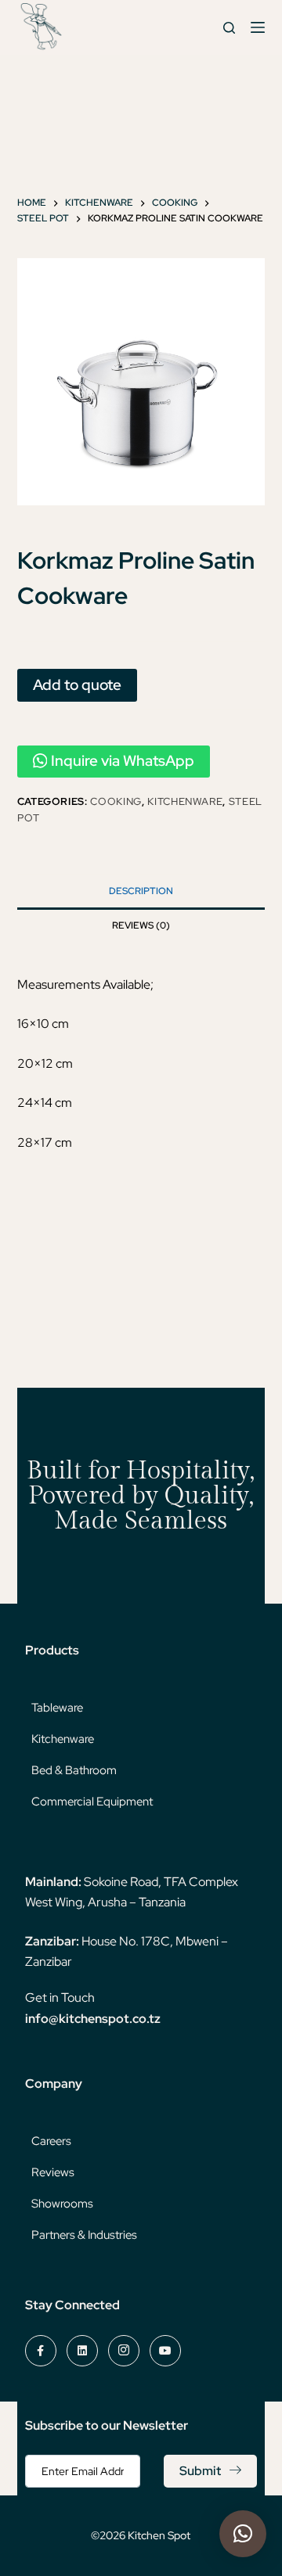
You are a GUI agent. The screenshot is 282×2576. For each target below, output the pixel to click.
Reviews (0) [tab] (141, 925)
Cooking (116, 801)
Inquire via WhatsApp (123, 761)
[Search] (229, 28)
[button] (243, 2534)
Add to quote (77, 684)
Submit (200, 2471)
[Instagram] (124, 2351)
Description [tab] (141, 891)
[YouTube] (165, 2351)
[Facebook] (41, 2351)
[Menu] (258, 27)
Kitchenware (185, 801)
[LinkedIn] (82, 2351)
